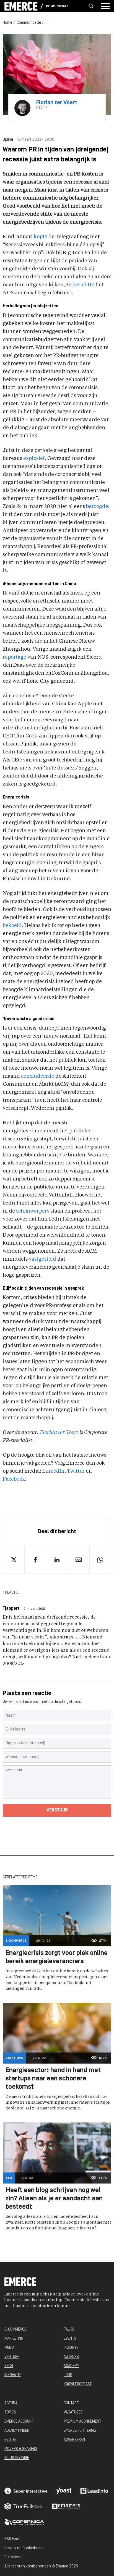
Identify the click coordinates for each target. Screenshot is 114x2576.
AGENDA (11, 2403)
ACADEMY (71, 2366)
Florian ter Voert (59, 1433)
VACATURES (73, 2413)
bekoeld (12, 926)
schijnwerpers (33, 1211)
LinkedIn (53, 1471)
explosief (34, 459)
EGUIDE (10, 2440)
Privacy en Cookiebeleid (24, 2548)
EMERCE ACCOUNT (19, 2422)
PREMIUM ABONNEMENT (82, 2422)
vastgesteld (42, 1259)
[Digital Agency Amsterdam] (26, 2491)
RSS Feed (12, 2539)
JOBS (68, 2375)
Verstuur (57, 1810)
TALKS (69, 2330)
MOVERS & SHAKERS (21, 2449)
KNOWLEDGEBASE (78, 2384)
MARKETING (14, 2339)
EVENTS (70, 2339)
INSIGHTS (71, 2348)
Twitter (76, 1471)
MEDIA (9, 2348)
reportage (15, 657)
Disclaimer (13, 2557)
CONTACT (71, 2403)
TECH (9, 2366)
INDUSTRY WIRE (17, 2458)
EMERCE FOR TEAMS (80, 2431)
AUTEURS (71, 2357)
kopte (41, 237)
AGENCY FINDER (17, 2431)
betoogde (97, 507)
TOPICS (10, 2413)
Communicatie (57, 6)
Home (8, 23)
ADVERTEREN (74, 2440)
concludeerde (38, 1076)
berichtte (83, 285)
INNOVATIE (13, 2375)
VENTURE (12, 2357)
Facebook (14, 1479)
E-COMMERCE (15, 2330)
